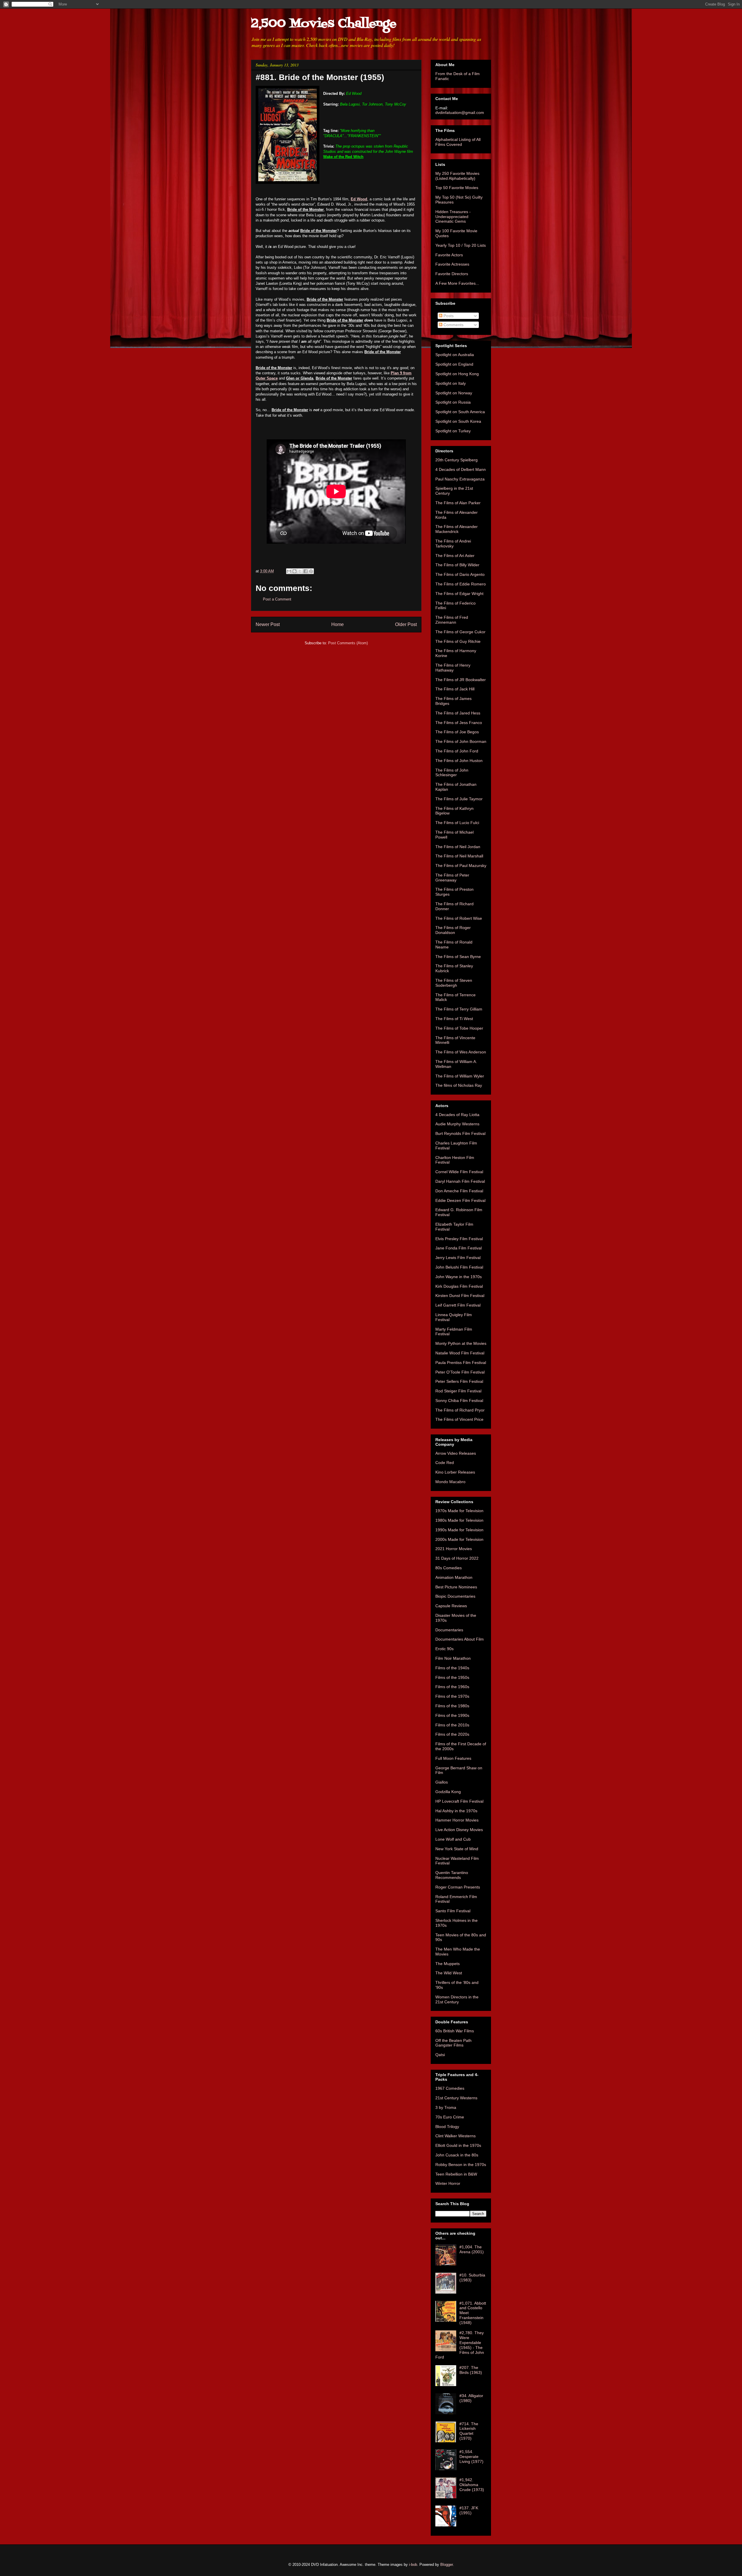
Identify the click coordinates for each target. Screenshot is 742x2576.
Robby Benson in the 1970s (461, 2165)
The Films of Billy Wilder (457, 565)
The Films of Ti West (454, 1019)
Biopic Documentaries (455, 1596)
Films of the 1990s (452, 1715)
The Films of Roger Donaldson (453, 930)
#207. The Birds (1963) (471, 2370)
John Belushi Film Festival (459, 1267)
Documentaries (449, 1630)
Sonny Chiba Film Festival (459, 1401)
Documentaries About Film (460, 1639)
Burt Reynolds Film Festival (460, 1133)
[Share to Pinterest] (311, 571)
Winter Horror (448, 2183)
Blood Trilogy (447, 2127)
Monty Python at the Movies (461, 1343)
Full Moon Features (453, 1758)
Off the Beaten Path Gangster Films (453, 2043)
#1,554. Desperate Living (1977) (471, 2457)
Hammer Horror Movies (457, 1820)
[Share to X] (300, 571)
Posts (448, 316)
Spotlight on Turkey (453, 431)
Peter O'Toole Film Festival (460, 1372)
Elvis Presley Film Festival (459, 1239)
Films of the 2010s (452, 1725)
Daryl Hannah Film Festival (460, 1181)
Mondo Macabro (450, 1482)
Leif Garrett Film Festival (458, 1305)
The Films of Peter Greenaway (452, 878)
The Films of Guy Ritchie (458, 641)
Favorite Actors (449, 255)
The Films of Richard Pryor (460, 1410)
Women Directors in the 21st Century (457, 1999)
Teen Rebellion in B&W (456, 2174)
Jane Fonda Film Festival (459, 1248)
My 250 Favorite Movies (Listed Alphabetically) (457, 176)
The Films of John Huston (459, 761)
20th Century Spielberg (457, 460)
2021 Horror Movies (454, 1549)
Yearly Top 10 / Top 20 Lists (461, 245)
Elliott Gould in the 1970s (458, 2145)
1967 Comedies (450, 2088)
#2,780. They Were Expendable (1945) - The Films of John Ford (460, 2345)
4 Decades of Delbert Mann (461, 469)
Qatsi (440, 2055)
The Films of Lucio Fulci (457, 823)
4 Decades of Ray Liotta (457, 1115)
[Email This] (289, 571)
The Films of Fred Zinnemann (452, 620)
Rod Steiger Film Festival (458, 1391)
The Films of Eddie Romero (461, 584)
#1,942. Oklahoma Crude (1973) (472, 2485)
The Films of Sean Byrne (458, 957)
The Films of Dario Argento (460, 574)
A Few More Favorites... (457, 283)
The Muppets (448, 1964)
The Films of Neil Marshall (459, 856)
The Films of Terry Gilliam (459, 1009)
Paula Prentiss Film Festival (461, 1363)
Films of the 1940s (452, 1668)
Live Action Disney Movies (459, 1830)
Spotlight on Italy (451, 383)
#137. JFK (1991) (469, 2510)
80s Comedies (449, 1568)
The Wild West (449, 1973)
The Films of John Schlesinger (452, 773)
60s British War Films (455, 2031)
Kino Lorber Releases (455, 1472)
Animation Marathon (454, 1577)
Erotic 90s (444, 1649)
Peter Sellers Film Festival (459, 1381)
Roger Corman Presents (458, 1887)
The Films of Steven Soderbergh (454, 983)
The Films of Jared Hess (458, 713)
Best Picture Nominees (456, 1587)
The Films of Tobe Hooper (459, 1028)
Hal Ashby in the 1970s (456, 1811)
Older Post (406, 624)
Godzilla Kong (448, 1792)
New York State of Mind (457, 1849)
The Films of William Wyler (460, 1076)
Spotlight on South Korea (458, 421)
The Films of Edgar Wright (459, 594)
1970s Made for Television (459, 1511)
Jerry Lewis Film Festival (458, 1258)
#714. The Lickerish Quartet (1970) (469, 2431)
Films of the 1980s (452, 1706)
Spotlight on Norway (454, 393)
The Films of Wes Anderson (461, 1052)
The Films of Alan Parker (458, 503)
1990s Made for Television (459, 1530)
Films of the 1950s (452, 1677)
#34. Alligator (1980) (471, 2398)
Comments (453, 325)
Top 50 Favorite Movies (457, 188)
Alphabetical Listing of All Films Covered (458, 142)
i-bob (413, 2565)
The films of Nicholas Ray (459, 1085)
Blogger (447, 2565)
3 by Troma (446, 2107)
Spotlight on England (454, 364)
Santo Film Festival (453, 1911)
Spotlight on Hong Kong (457, 374)
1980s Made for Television (459, 1520)
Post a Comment (277, 599)
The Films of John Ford (457, 751)
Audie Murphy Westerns (457, 1124)
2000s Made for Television (459, 1539)
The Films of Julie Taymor (459, 799)
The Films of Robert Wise (459, 918)
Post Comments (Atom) (348, 643)
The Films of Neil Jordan (458, 847)
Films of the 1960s (452, 1687)
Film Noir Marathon (453, 1658)
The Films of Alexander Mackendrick (457, 529)
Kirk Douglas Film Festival (459, 1286)
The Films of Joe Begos (457, 732)
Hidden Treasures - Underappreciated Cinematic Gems (453, 217)
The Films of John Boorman (461, 741)
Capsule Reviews (451, 1606)
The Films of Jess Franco (459, 723)
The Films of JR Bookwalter (461, 680)
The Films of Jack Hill (455, 689)
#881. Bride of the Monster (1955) (320, 77)
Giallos (442, 1782)
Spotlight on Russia (453, 402)
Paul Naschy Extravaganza (460, 479)
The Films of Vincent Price (459, 1419)
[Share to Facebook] (305, 571)
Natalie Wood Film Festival (460, 1353)
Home (338, 624)
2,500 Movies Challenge (324, 24)
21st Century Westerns (456, 2098)
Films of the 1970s (452, 1696)
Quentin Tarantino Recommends (452, 1875)
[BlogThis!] (294, 571)
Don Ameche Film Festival (459, 1191)
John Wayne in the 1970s (459, 1277)
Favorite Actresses (452, 264)
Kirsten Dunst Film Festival (460, 1296)
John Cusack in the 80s (457, 2155)
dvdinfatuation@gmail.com (460, 113)
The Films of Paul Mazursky (461, 866)
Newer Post (268, 624)
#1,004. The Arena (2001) (472, 2249)
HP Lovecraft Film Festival (459, 1801)
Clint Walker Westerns (455, 2136)
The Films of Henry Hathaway (453, 668)
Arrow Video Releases (456, 1453)
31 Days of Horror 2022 (457, 1558)
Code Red (445, 1463)
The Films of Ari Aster (455, 556)
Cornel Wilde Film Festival (459, 1172)
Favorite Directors (452, 274)
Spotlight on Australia (455, 355)
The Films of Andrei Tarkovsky (453, 544)
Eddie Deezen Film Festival (460, 1200)
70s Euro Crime (450, 2117)
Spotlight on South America (460, 412)
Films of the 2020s (452, 1734)
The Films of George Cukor (460, 632)
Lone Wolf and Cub (453, 1839)
